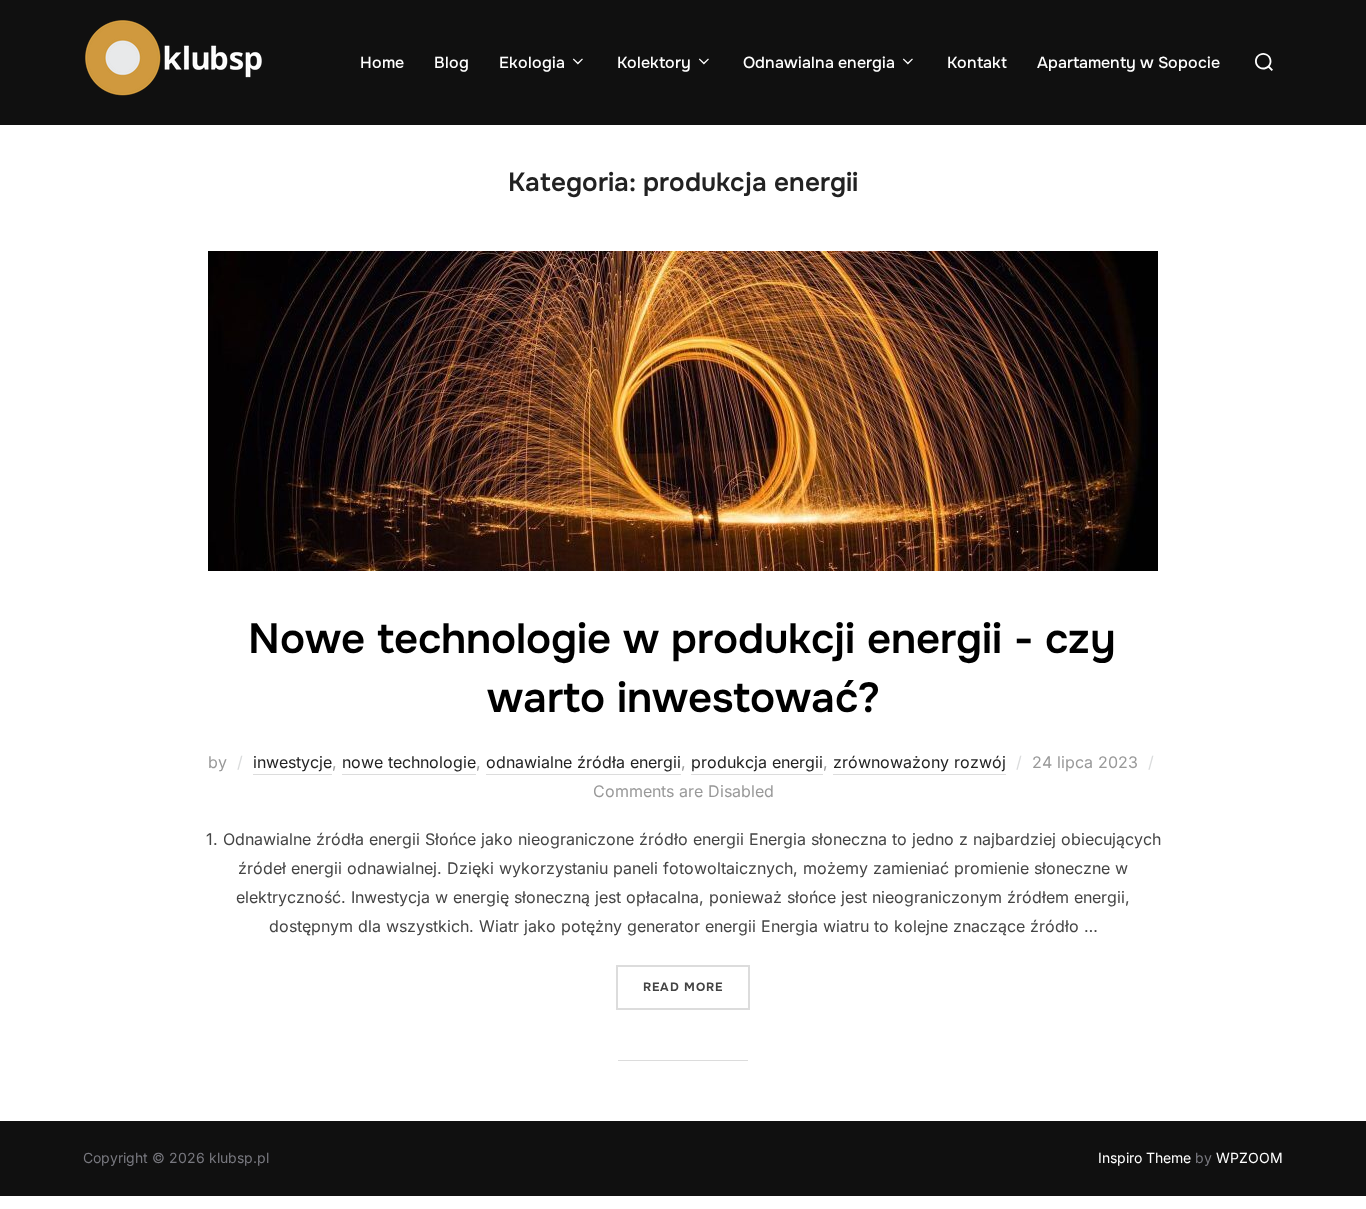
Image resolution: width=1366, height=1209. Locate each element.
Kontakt (977, 62)
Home (382, 62)
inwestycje (292, 762)
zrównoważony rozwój (919, 762)
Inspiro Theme (1144, 1157)
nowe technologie (409, 762)
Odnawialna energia (819, 62)
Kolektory (654, 62)
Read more (696, 986)
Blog (451, 62)
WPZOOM (1249, 1157)
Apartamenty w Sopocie (1128, 62)
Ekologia (532, 62)
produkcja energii (757, 762)
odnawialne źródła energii (583, 762)
